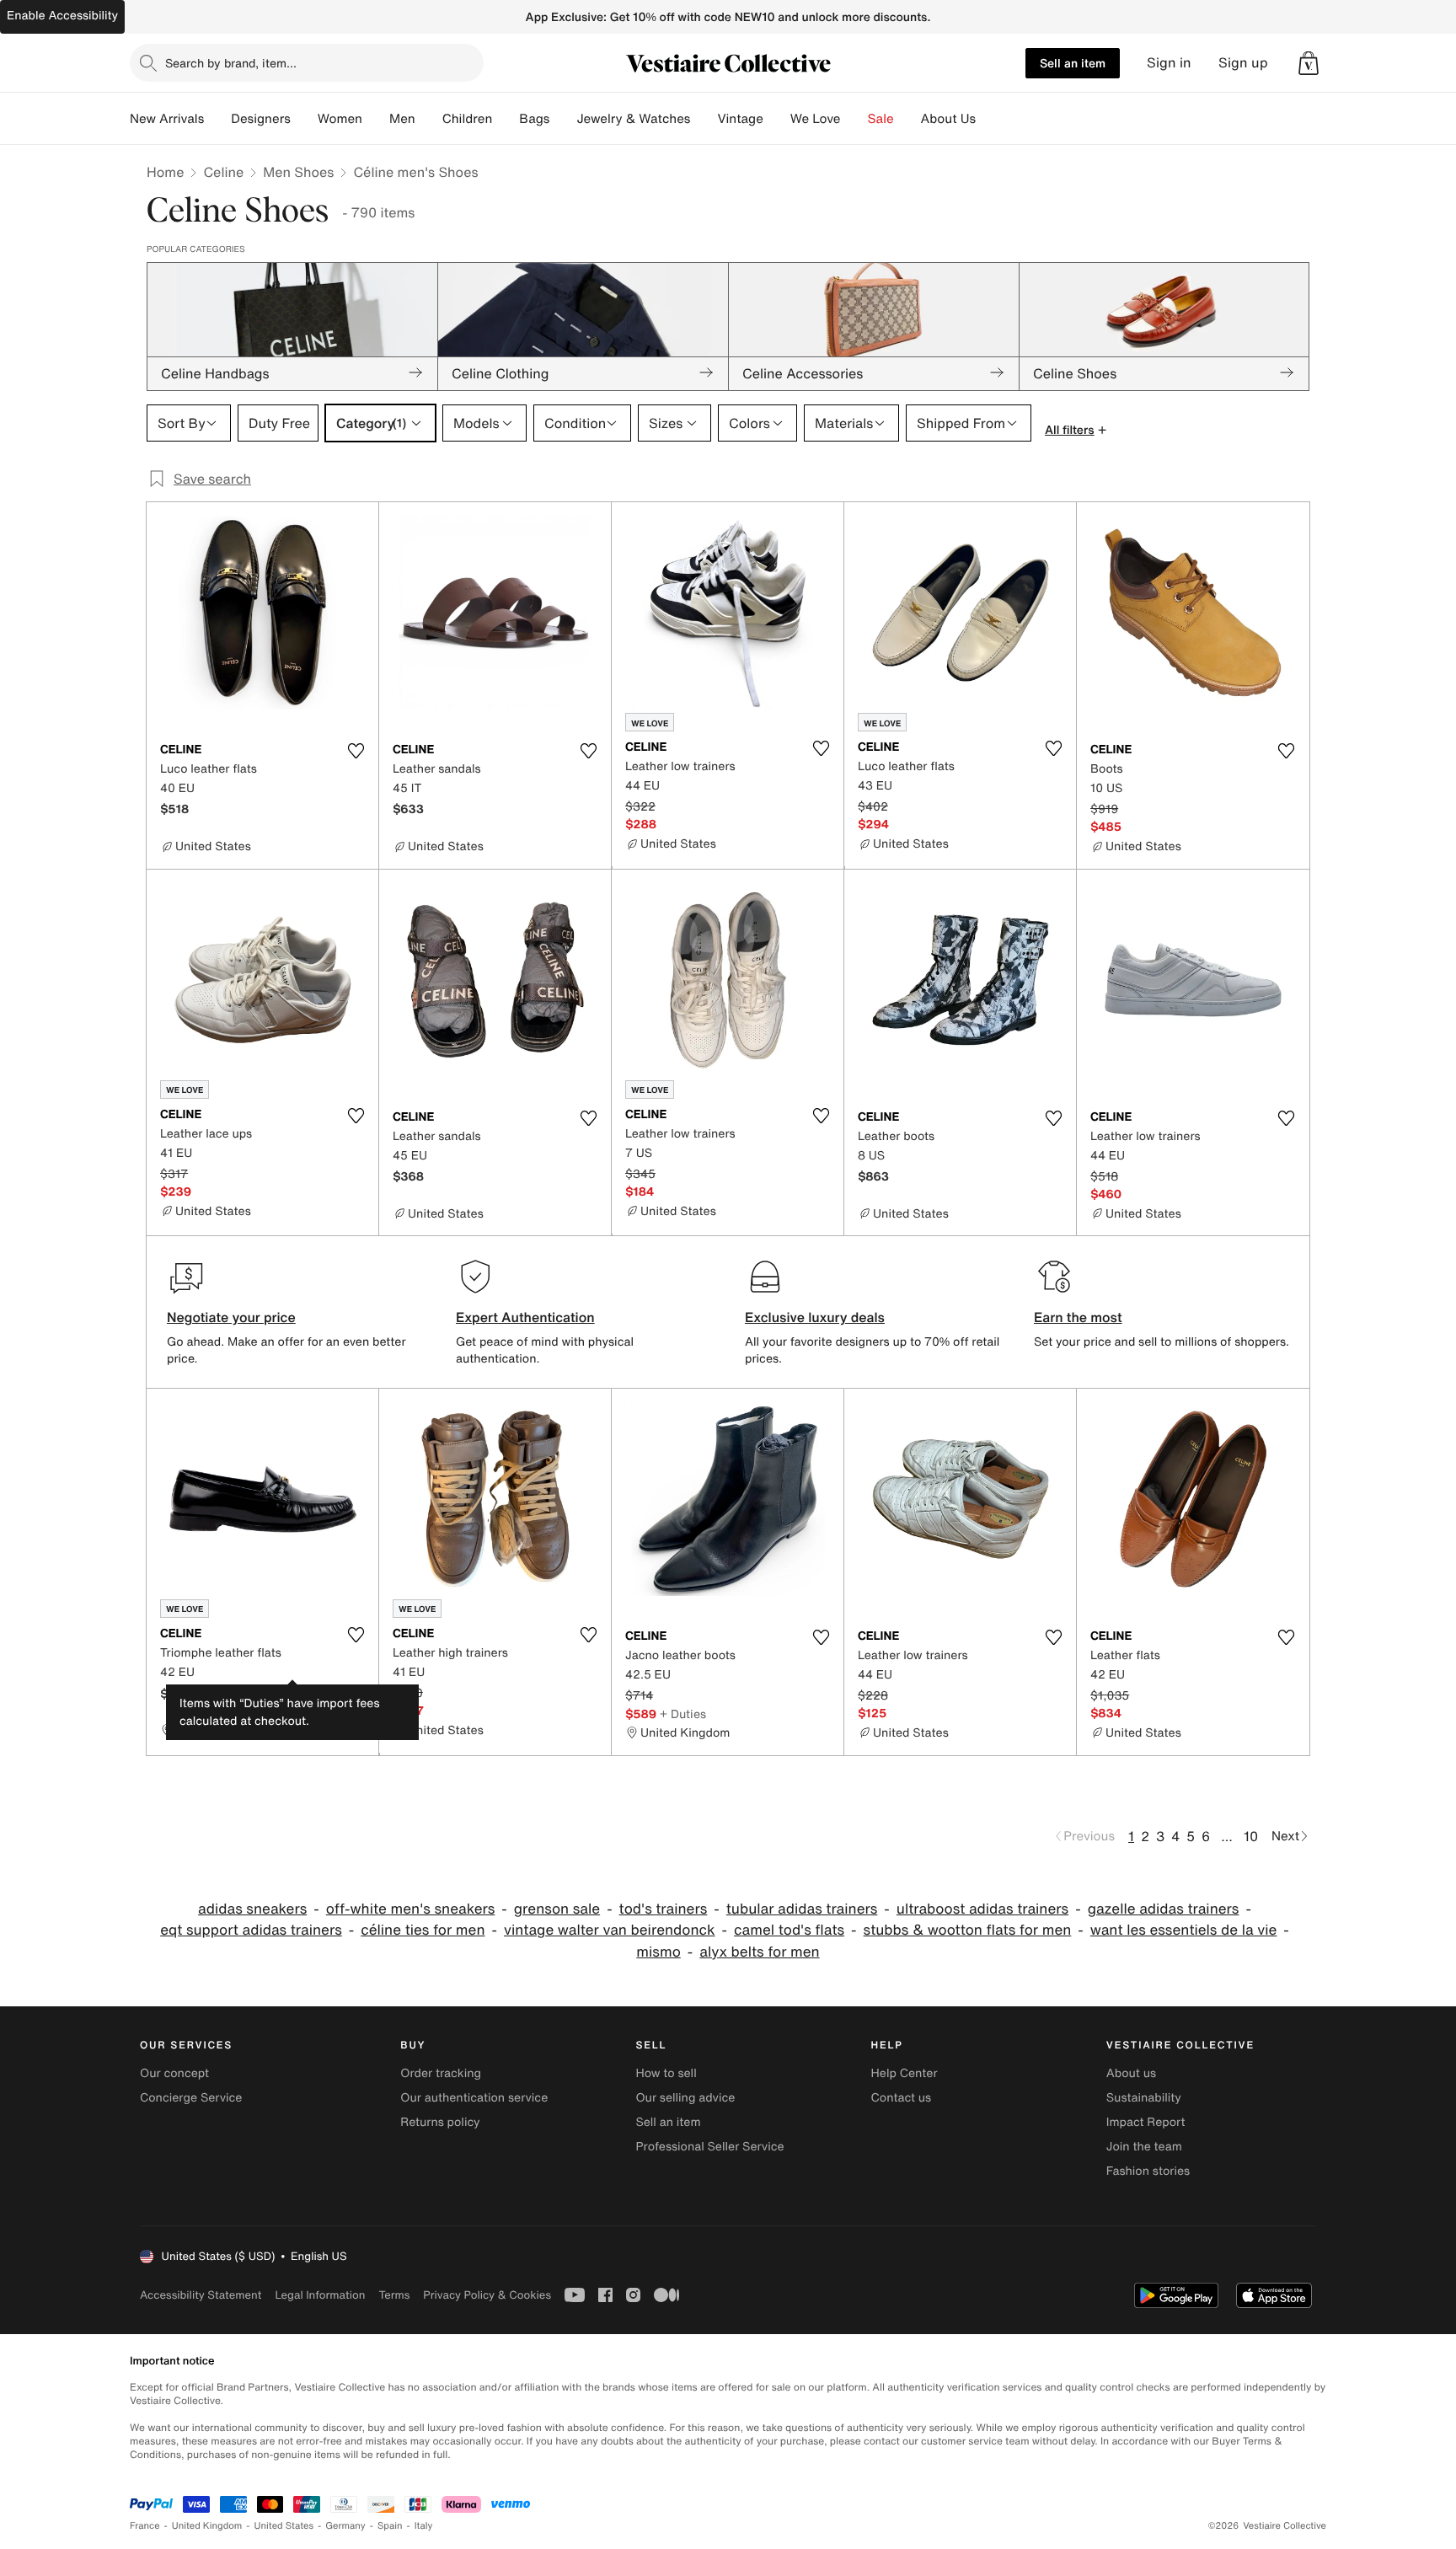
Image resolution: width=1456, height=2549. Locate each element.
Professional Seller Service (709, 2147)
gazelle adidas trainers (1164, 1909)
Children (468, 119)
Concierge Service (191, 2098)
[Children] (506, 119)
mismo (658, 1952)
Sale (881, 119)
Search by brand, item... (231, 63)
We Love (816, 119)
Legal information (320, 2295)
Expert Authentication (525, 1317)
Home (165, 172)
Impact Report (1146, 2122)
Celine (223, 172)
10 (1251, 1836)
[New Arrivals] (217, 119)
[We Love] (854, 119)
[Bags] (563, 119)
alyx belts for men (759, 1952)
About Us (948, 119)
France (145, 2526)
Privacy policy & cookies (487, 2295)
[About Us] (989, 119)
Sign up (1243, 63)
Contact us (902, 2098)
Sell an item (1073, 63)
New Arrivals (167, 119)
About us (1131, 2073)
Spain (390, 2526)
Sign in (1169, 63)
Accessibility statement (201, 2295)
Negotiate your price (231, 1317)
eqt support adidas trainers (251, 1930)
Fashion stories (1148, 2171)
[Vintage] (777, 119)
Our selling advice (685, 2098)
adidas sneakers (252, 1909)
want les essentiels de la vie (1184, 1930)
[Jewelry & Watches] (704, 119)
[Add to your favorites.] (356, 751)
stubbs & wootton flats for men (968, 1930)
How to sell (666, 2073)
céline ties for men (423, 1930)
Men (402, 119)
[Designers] (304, 119)
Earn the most (1078, 1317)
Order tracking (441, 2073)
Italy (424, 2526)
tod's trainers (664, 1909)
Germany (345, 2526)
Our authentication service (474, 2098)
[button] (1309, 63)
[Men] (429, 119)
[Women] (376, 119)
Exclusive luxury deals (815, 1317)
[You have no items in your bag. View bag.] (1309, 63)
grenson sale (557, 1909)
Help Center (905, 2073)
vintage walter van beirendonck (610, 1930)
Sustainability (1144, 2098)
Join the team (1144, 2147)
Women (340, 119)
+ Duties (215, 1693)
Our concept (174, 2073)
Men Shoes (298, 172)
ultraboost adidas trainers (982, 1909)
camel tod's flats (789, 1930)
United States (284, 2526)
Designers (261, 119)
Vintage (740, 119)
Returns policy (440, 2122)
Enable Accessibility (62, 16)
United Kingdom (207, 2526)
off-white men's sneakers (411, 1909)
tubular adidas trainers (802, 1909)
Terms (394, 2295)
